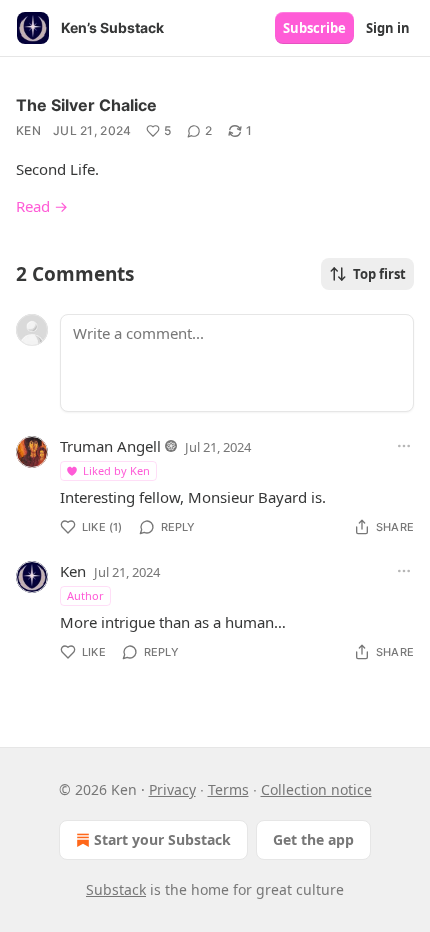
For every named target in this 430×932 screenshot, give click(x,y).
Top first (379, 274)
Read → (42, 206)
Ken (28, 130)
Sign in (388, 28)
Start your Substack (162, 839)
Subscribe (314, 28)
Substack (116, 889)
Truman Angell (110, 446)
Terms (228, 789)
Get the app (313, 839)
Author (85, 595)
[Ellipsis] (404, 446)
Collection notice (316, 789)
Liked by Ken (116, 470)
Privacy (172, 789)
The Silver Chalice (86, 105)
